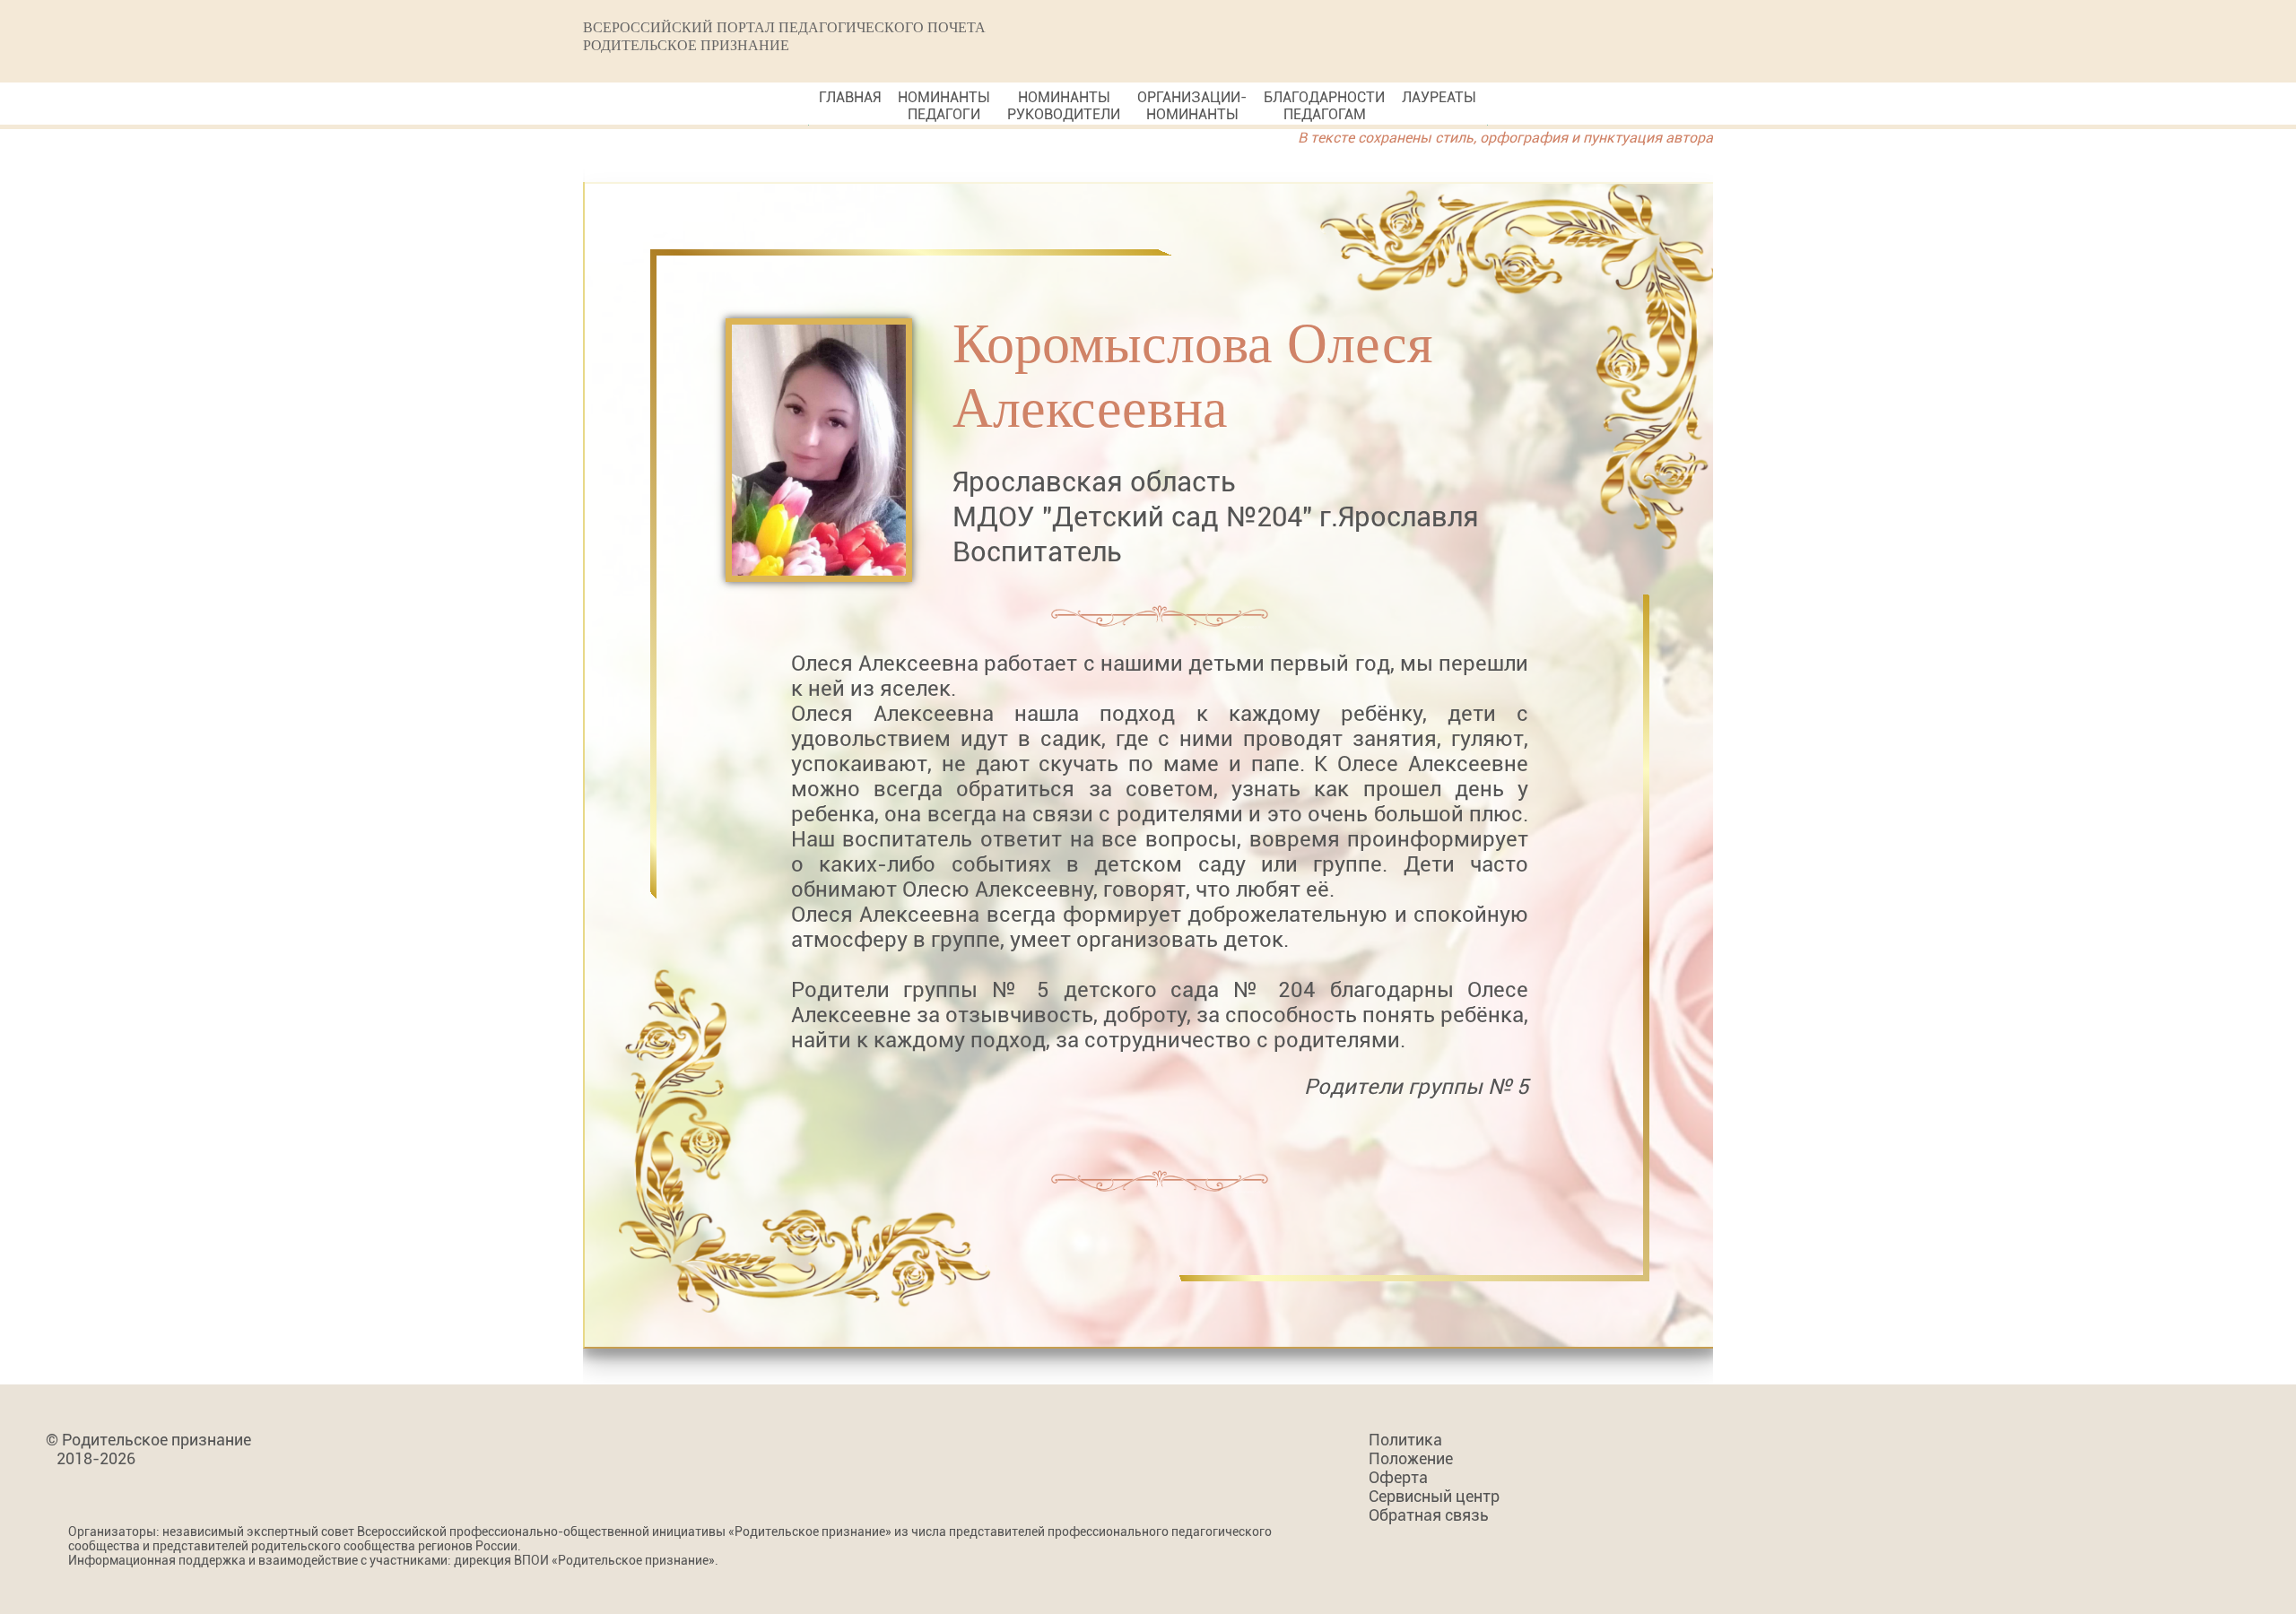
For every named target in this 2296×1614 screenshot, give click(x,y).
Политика (1405, 1440)
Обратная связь (1429, 1515)
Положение (1411, 1458)
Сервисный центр (1434, 1496)
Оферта (1398, 1477)
